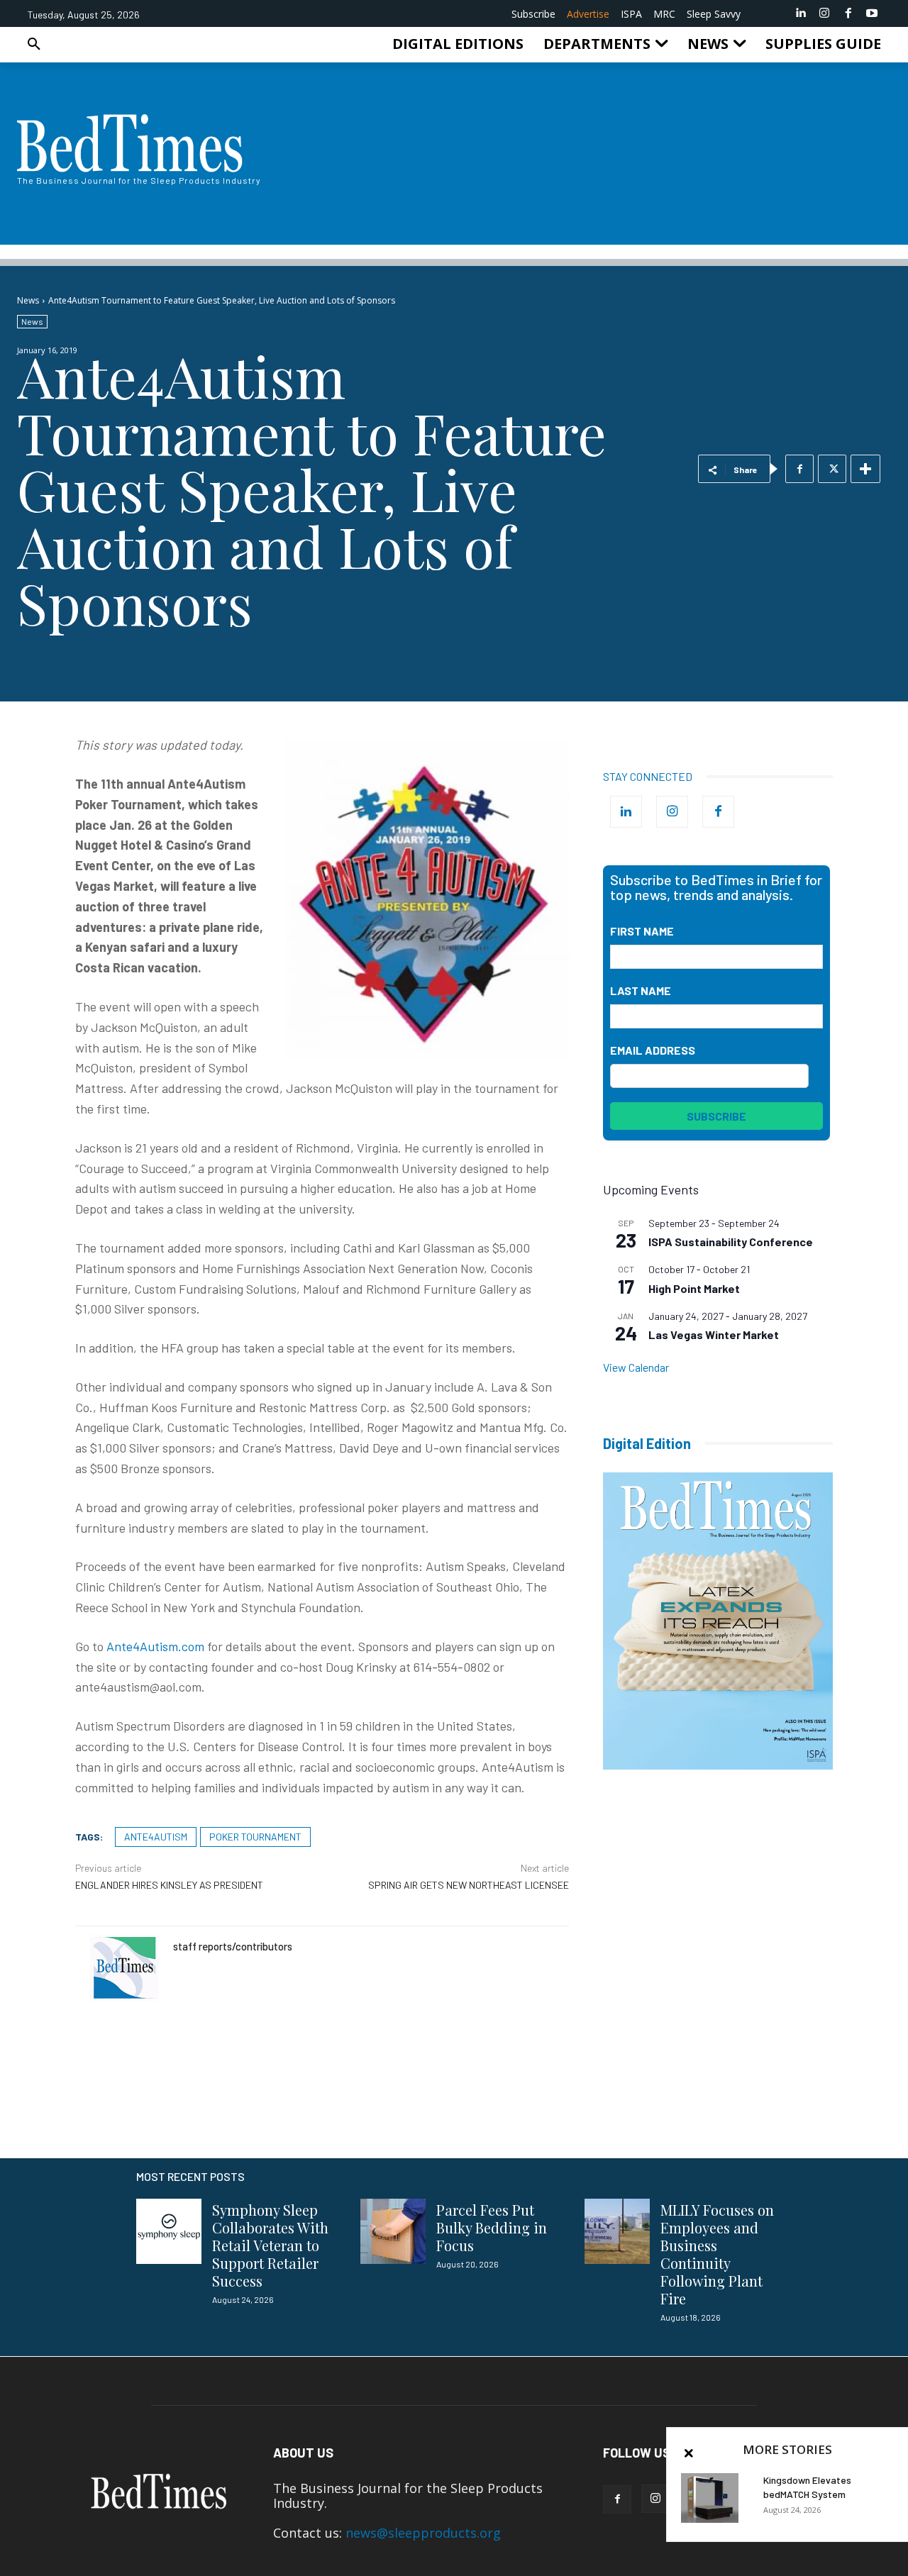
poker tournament (255, 1837)
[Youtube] (872, 13)
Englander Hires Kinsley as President (169, 1885)
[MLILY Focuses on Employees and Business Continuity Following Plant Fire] (617, 2231)
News (28, 300)
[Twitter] (832, 469)
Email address (653, 1050)
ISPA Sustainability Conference (731, 1242)
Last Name (641, 990)
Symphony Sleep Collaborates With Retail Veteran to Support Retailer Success (270, 2245)
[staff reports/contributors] (124, 1968)
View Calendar (636, 1367)
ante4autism (156, 1837)
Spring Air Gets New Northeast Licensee (469, 1885)
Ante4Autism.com (155, 1646)
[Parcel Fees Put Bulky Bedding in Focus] (393, 2231)
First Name (642, 931)
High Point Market (694, 1288)
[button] (34, 44)
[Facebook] (848, 13)
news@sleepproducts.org (423, 2533)
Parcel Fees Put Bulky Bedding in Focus (492, 2227)
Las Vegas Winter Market (714, 1334)
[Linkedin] (801, 13)
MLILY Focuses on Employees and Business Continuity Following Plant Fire (717, 2254)
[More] (865, 469)
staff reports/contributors (233, 1946)
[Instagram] (824, 13)
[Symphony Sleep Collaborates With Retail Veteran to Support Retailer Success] (169, 2231)
